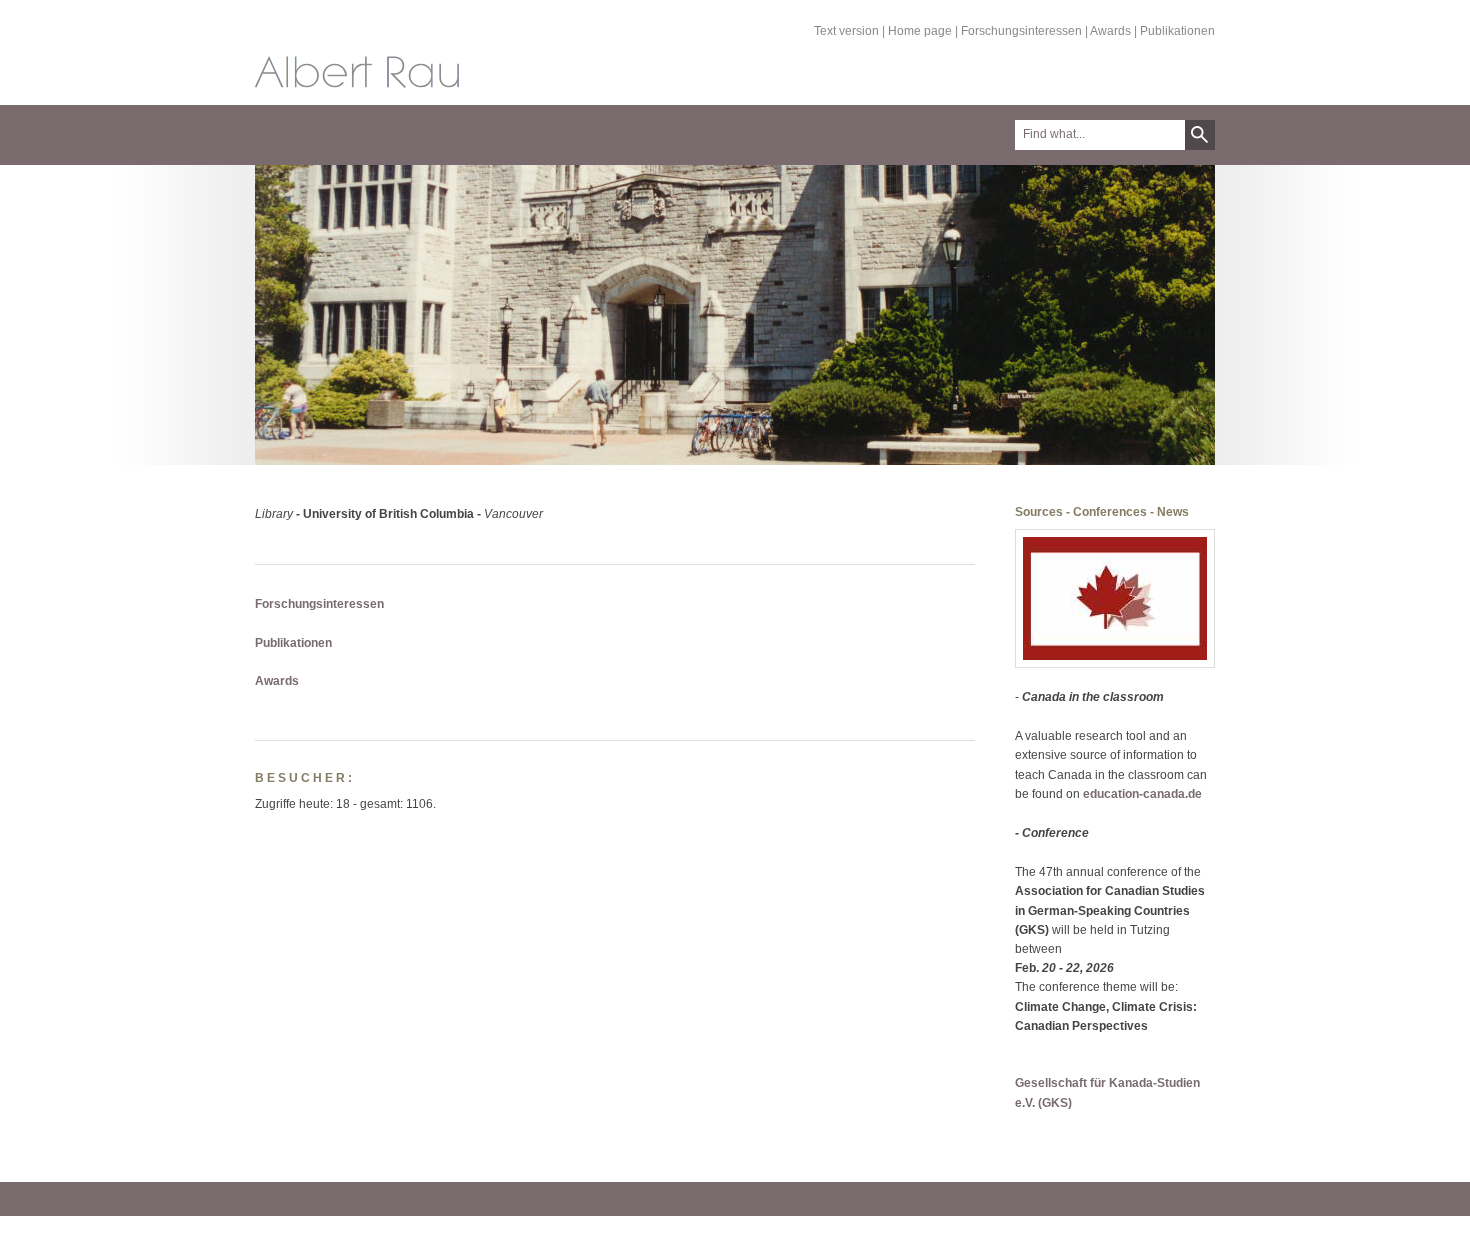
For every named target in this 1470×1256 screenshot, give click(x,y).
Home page (920, 31)
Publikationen (1177, 31)
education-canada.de (1142, 794)
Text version (846, 31)
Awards (1110, 31)
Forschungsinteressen (1021, 31)
